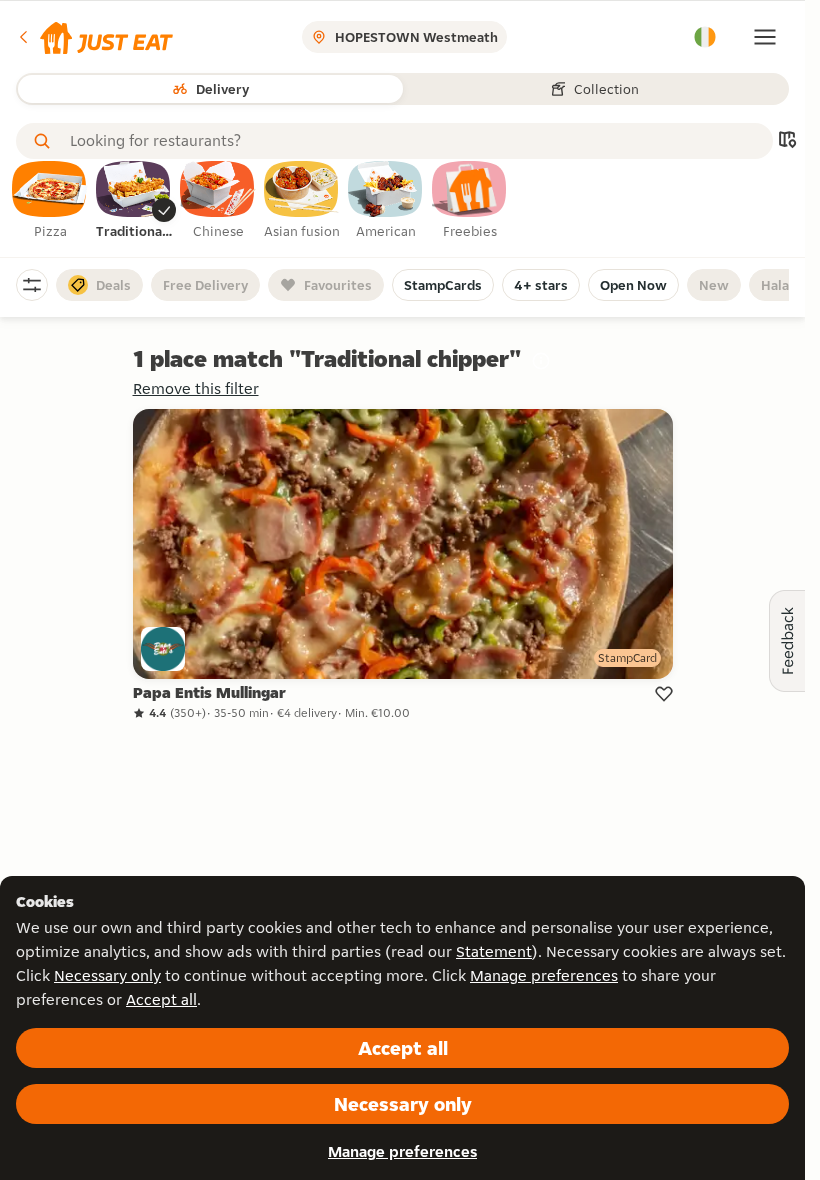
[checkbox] (50, 201)
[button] (94, 37)
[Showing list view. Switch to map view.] (787, 141)
